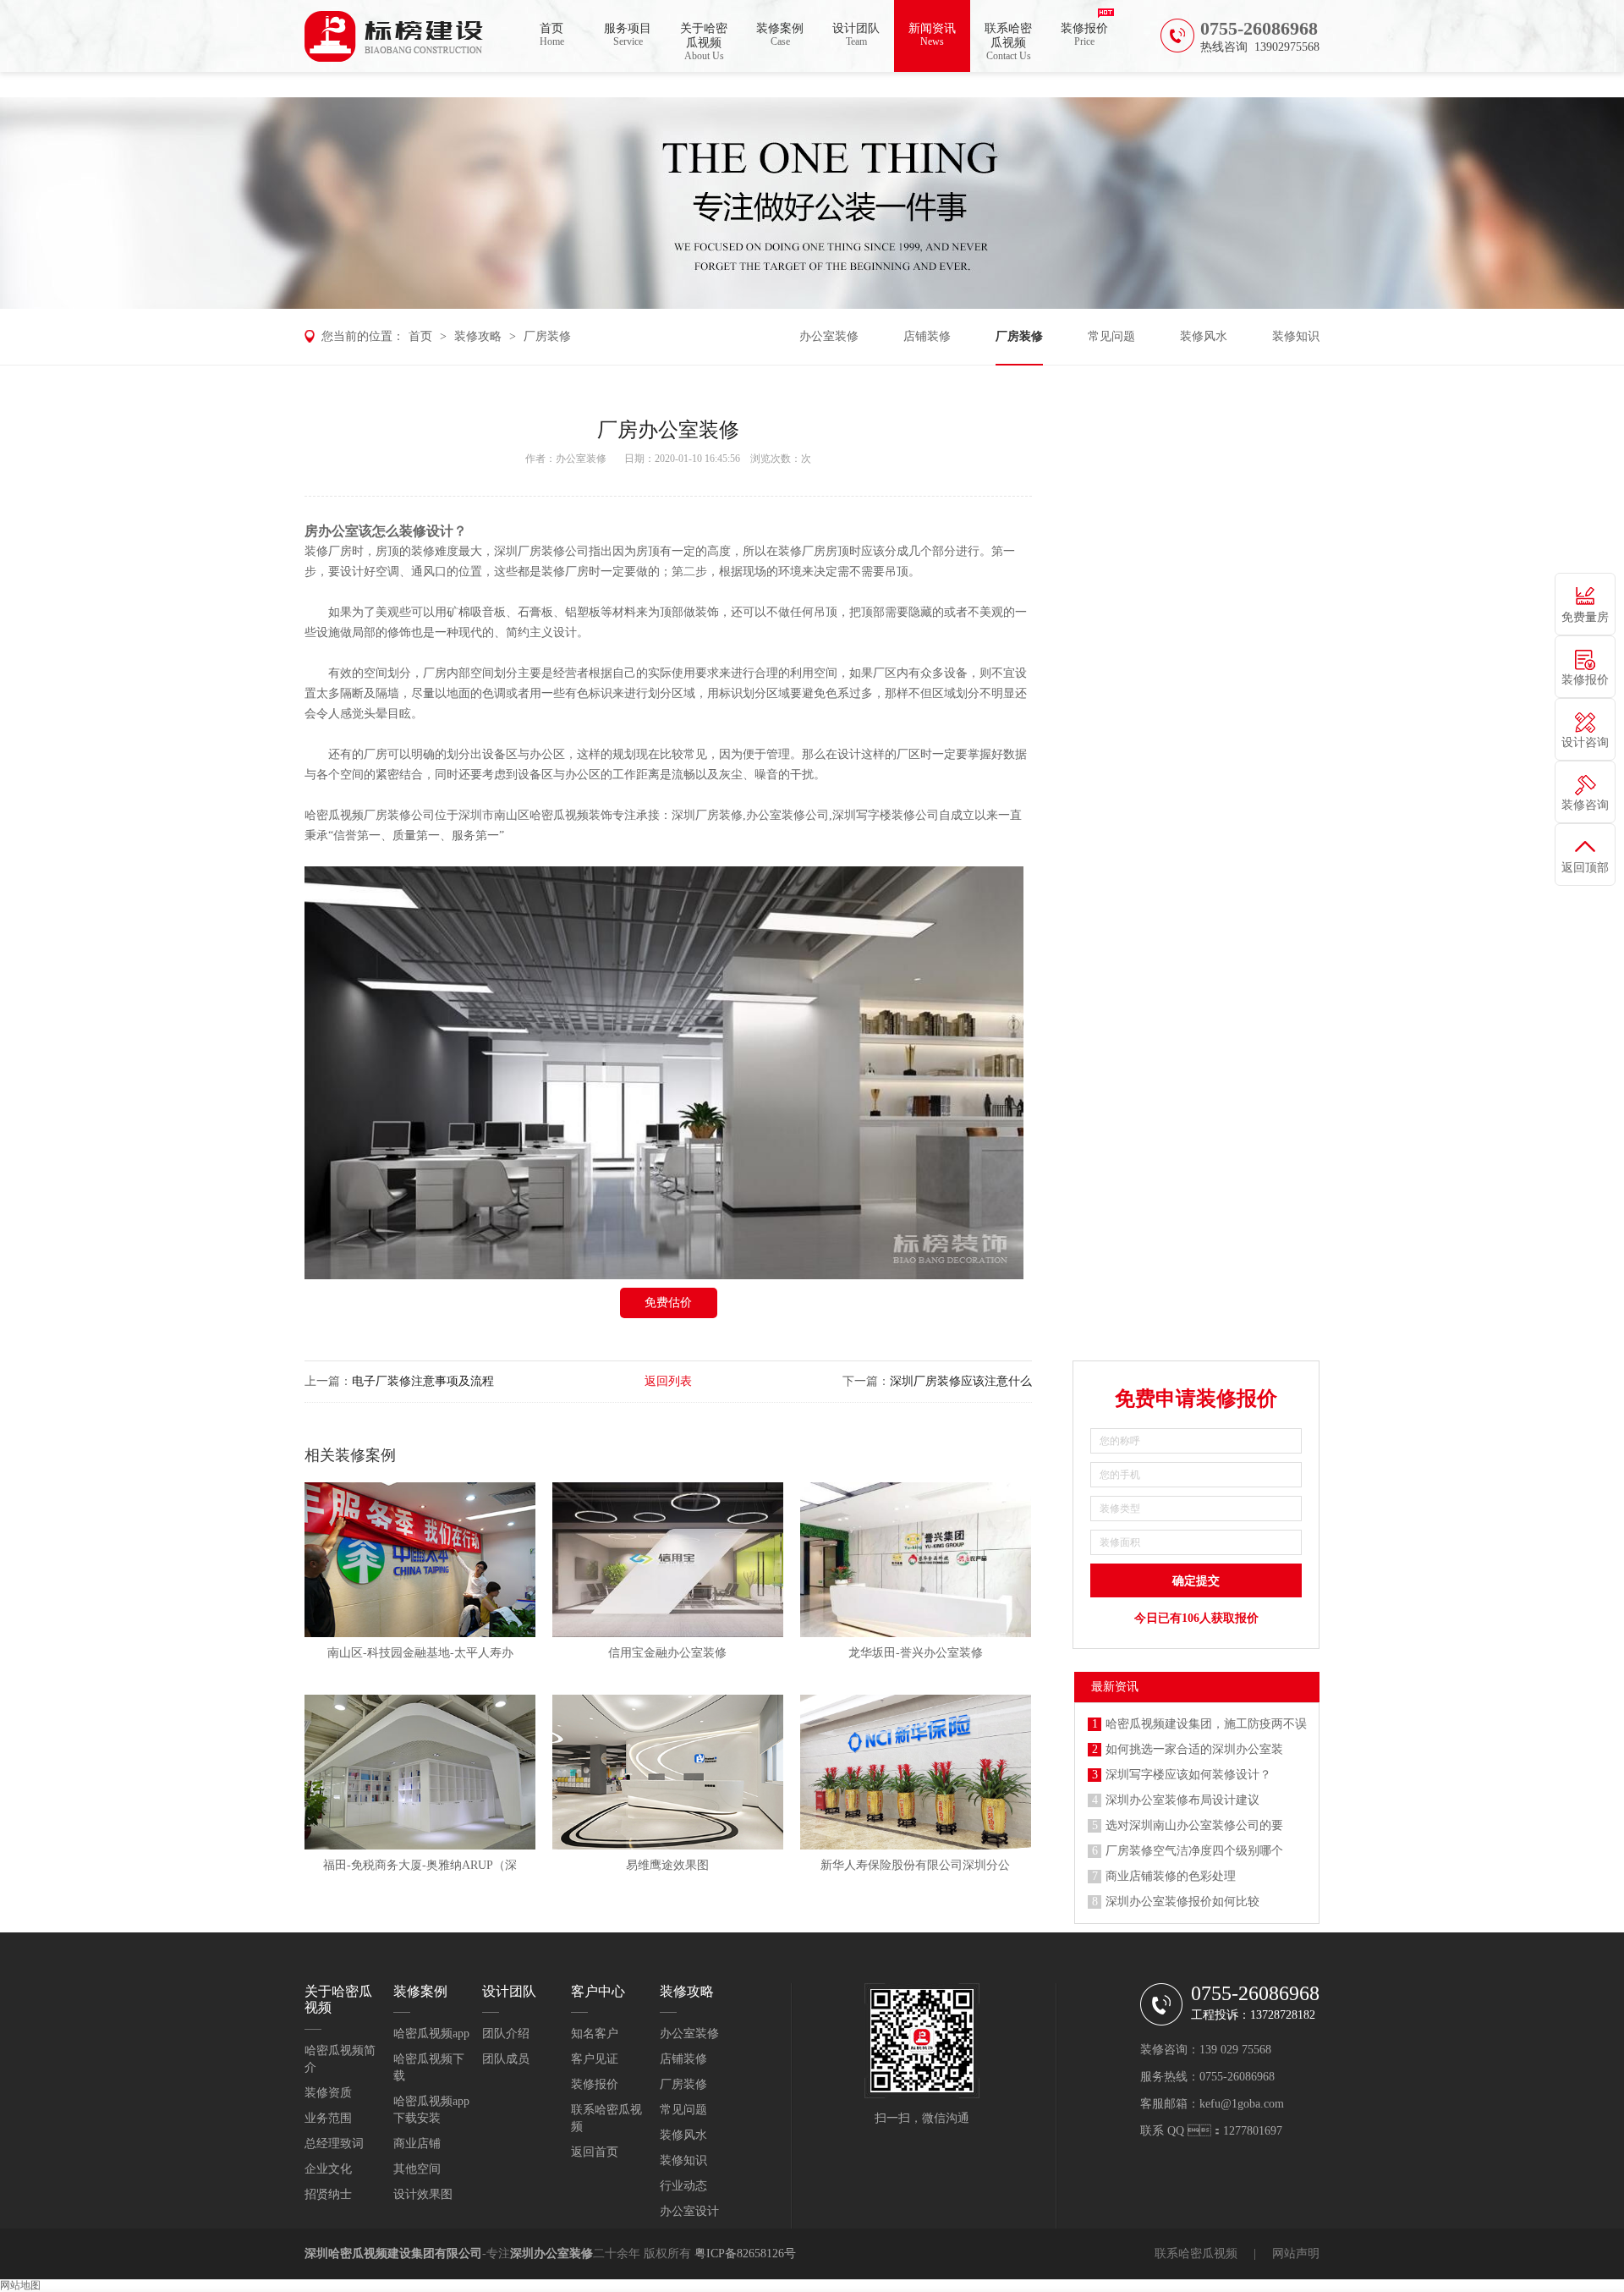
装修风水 (1204, 336)
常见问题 (1111, 336)
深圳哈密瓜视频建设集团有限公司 (393, 2254)
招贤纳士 (328, 2194)
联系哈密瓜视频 (1008, 42)
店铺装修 (927, 336)
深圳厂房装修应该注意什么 (961, 1381)
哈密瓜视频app (431, 2034)
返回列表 (668, 1381)
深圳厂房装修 (529, 551)
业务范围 (328, 2118)
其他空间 (417, 2169)
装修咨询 (1585, 805)
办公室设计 (689, 2211)
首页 (552, 35)
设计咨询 (1585, 742)
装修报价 (1084, 35)
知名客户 (595, 2034)
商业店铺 (417, 2144)
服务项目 (628, 35)
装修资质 (328, 2093)
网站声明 (1296, 2254)
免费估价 (668, 1303)
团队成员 (506, 2059)
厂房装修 (547, 336)
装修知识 (1296, 336)
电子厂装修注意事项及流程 (423, 1381)
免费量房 (1585, 617)
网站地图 (20, 2285)
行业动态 (683, 2186)
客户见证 (595, 2059)
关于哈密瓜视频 (704, 42)
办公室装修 (829, 336)
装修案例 (780, 35)
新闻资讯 (932, 35)
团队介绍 (506, 2034)
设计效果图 (423, 2194)
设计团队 (856, 35)
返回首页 (595, 2152)
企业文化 (328, 2169)
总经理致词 (334, 2144)
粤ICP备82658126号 (745, 2254)
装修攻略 (478, 336)
